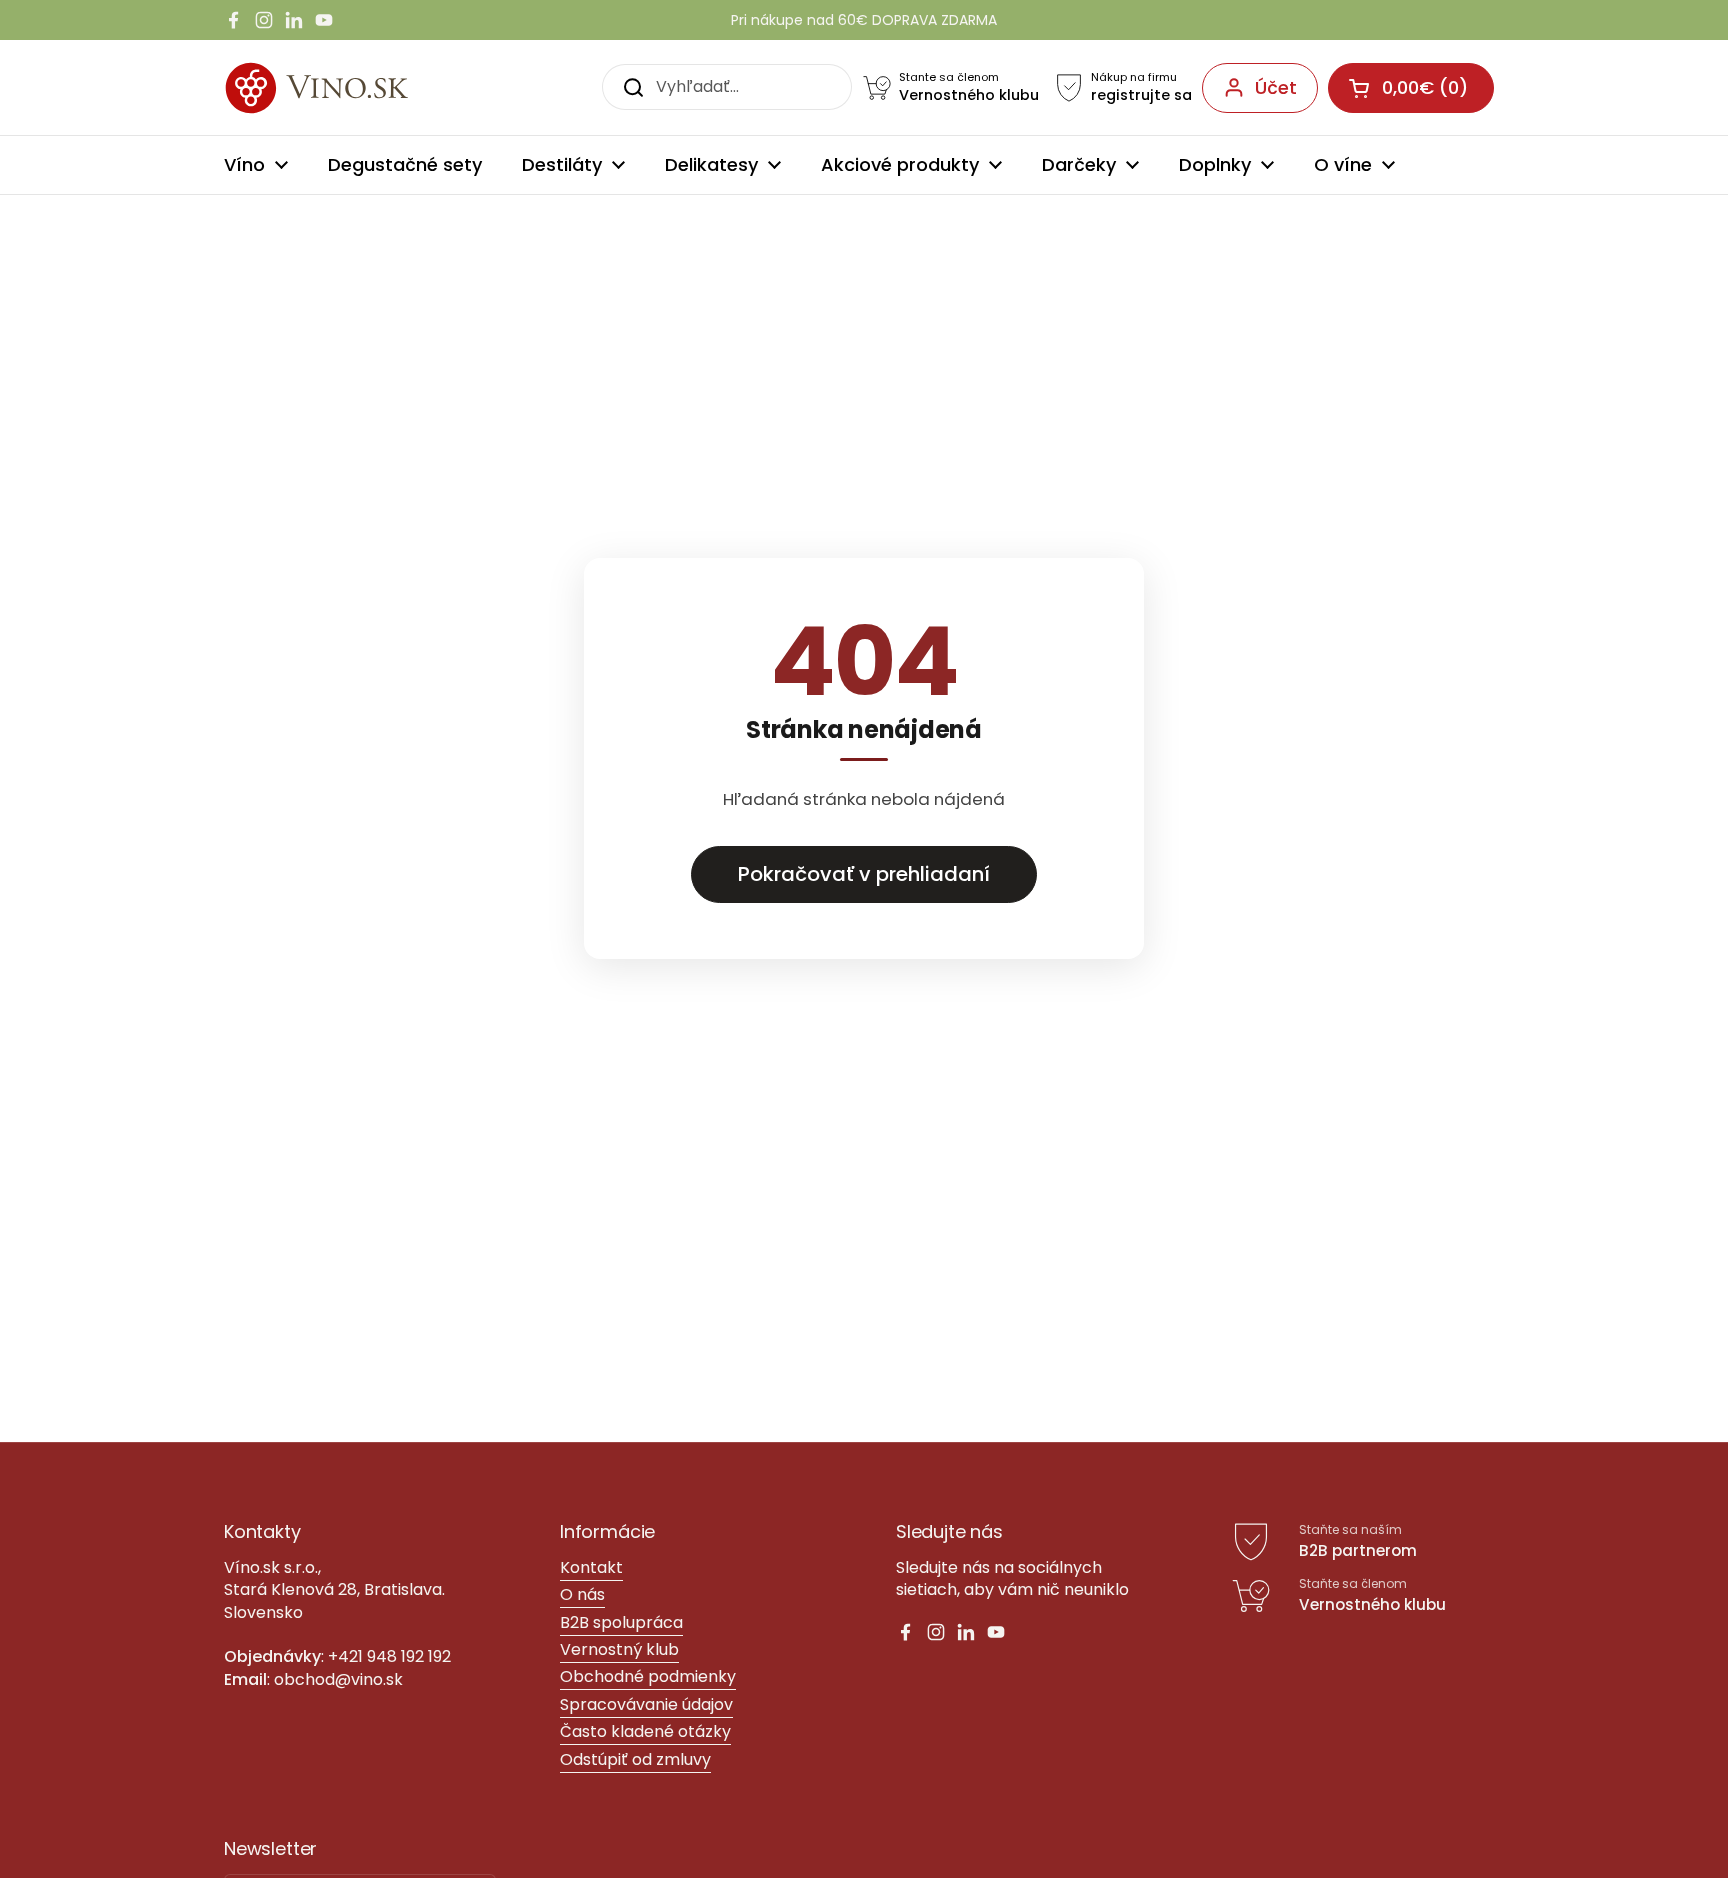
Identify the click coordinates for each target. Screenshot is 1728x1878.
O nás (582, 1594)
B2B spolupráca (621, 1622)
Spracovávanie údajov (646, 1704)
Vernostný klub (619, 1649)
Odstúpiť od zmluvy (635, 1759)
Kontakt (591, 1567)
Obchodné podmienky (648, 1676)
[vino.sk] (352, 87)
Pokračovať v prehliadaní (864, 874)
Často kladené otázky (645, 1731)
